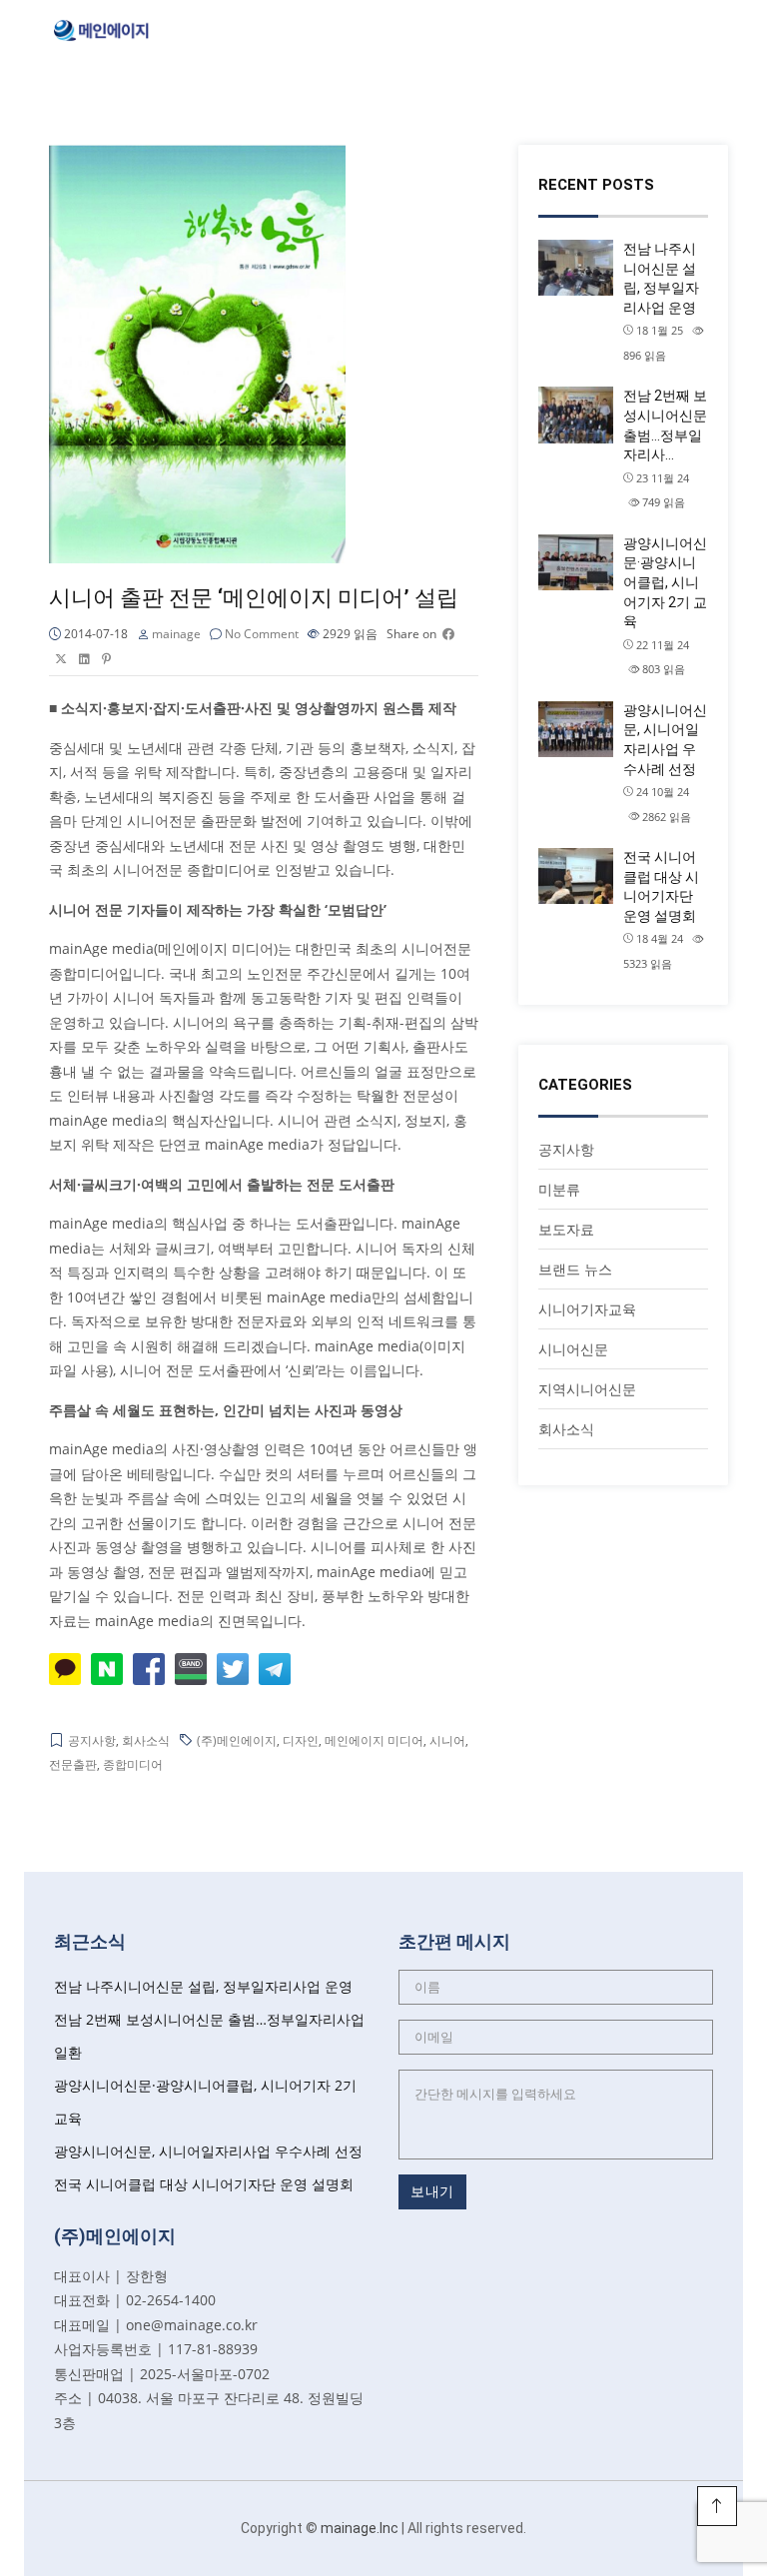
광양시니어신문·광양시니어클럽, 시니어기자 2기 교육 (665, 582)
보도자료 (566, 1229)
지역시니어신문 (587, 1389)
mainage (176, 634)
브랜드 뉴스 (575, 1269)
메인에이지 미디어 (374, 1740)
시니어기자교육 (587, 1309)
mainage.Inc (360, 2528)
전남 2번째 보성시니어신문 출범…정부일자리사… (665, 425)
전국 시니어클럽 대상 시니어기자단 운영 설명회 (661, 886)
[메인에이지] (102, 27)
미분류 (559, 1189)
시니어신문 (573, 1349)
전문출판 (73, 1764)
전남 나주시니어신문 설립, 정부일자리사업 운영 (661, 278)
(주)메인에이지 (237, 1740)
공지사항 (92, 1740)
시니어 (447, 1740)
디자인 (301, 1740)
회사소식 (146, 1740)
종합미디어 (133, 1764)
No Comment (262, 634)
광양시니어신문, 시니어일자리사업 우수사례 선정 (665, 740)
